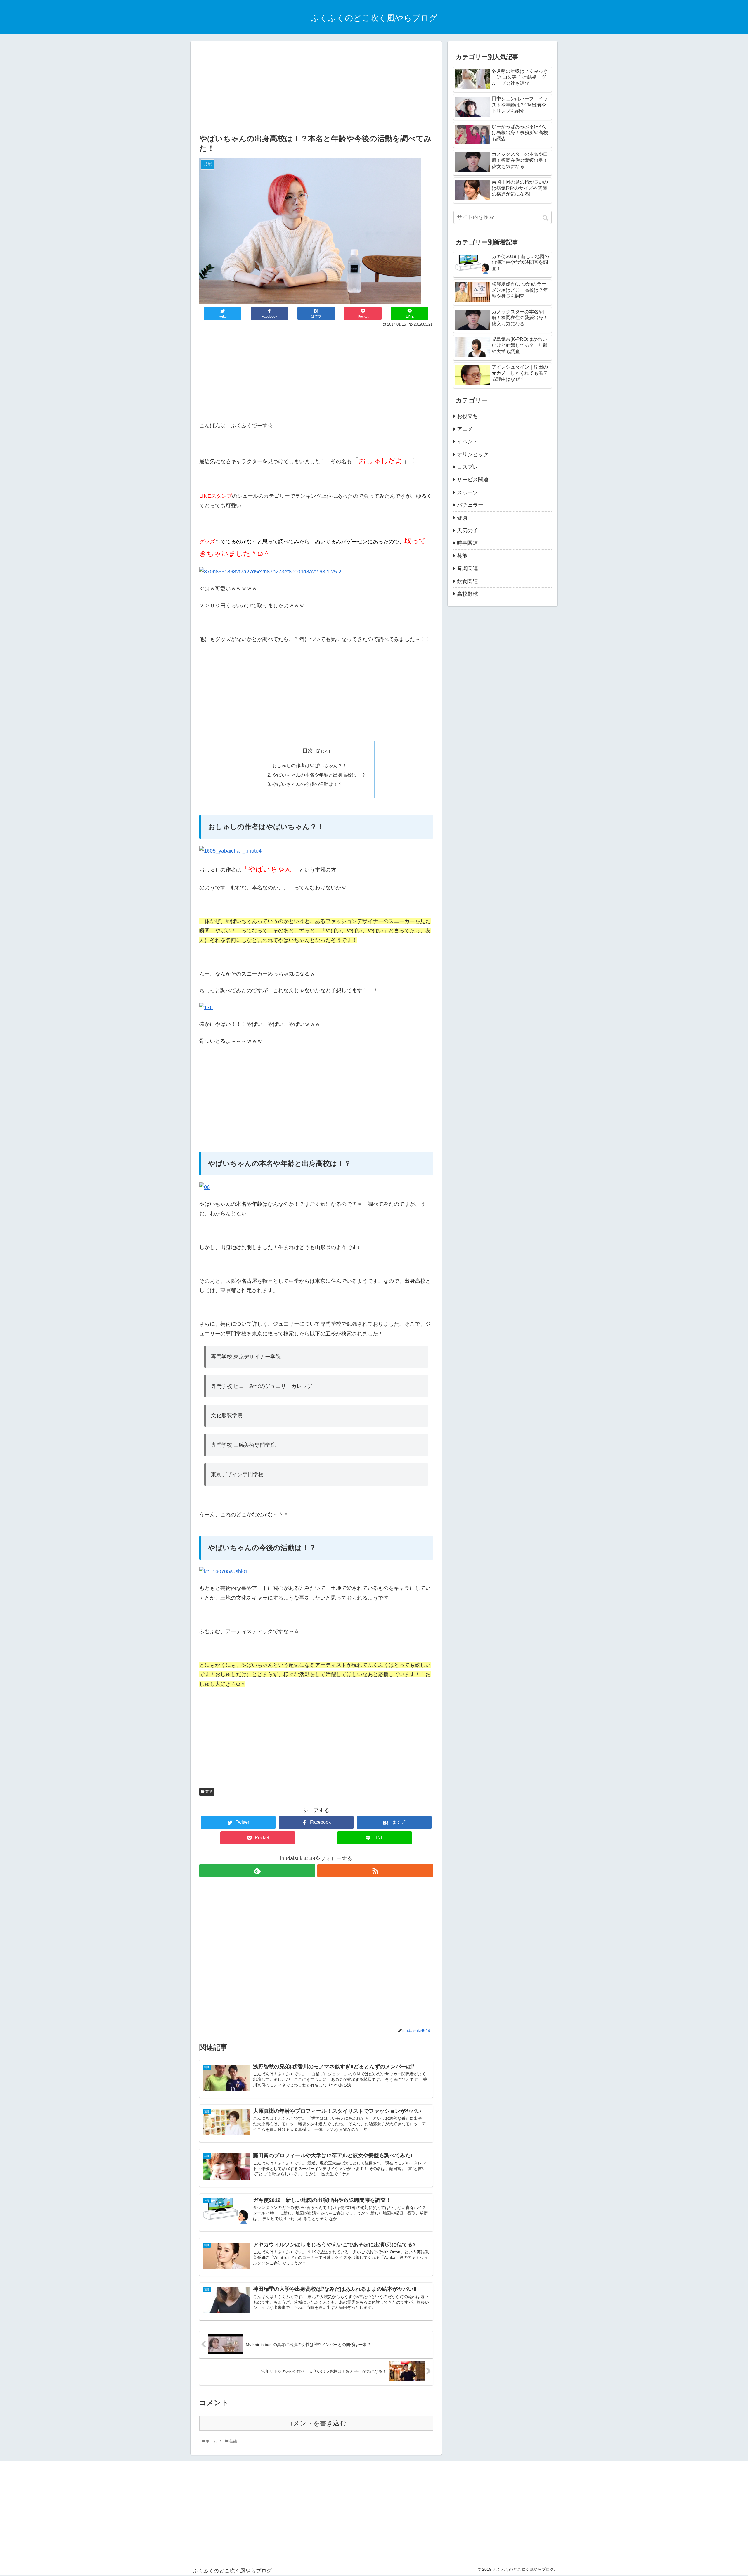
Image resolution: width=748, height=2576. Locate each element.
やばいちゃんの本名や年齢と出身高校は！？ (319, 775)
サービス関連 (473, 480)
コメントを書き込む (316, 2423)
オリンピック (473, 454)
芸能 (209, 1792)
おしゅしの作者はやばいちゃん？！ (310, 765)
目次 (308, 751)
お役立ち (467, 416)
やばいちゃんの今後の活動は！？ (307, 784)
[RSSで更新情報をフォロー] (375, 1871)
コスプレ (467, 467)
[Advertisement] (316, 88)
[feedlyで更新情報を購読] (257, 1871)
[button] (546, 218)
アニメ (465, 429)
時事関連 (467, 543)
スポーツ (467, 492)
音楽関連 (467, 568)
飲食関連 (467, 581)
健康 (462, 518)
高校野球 (467, 594)
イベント (467, 442)
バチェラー (470, 505)
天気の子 (467, 530)
